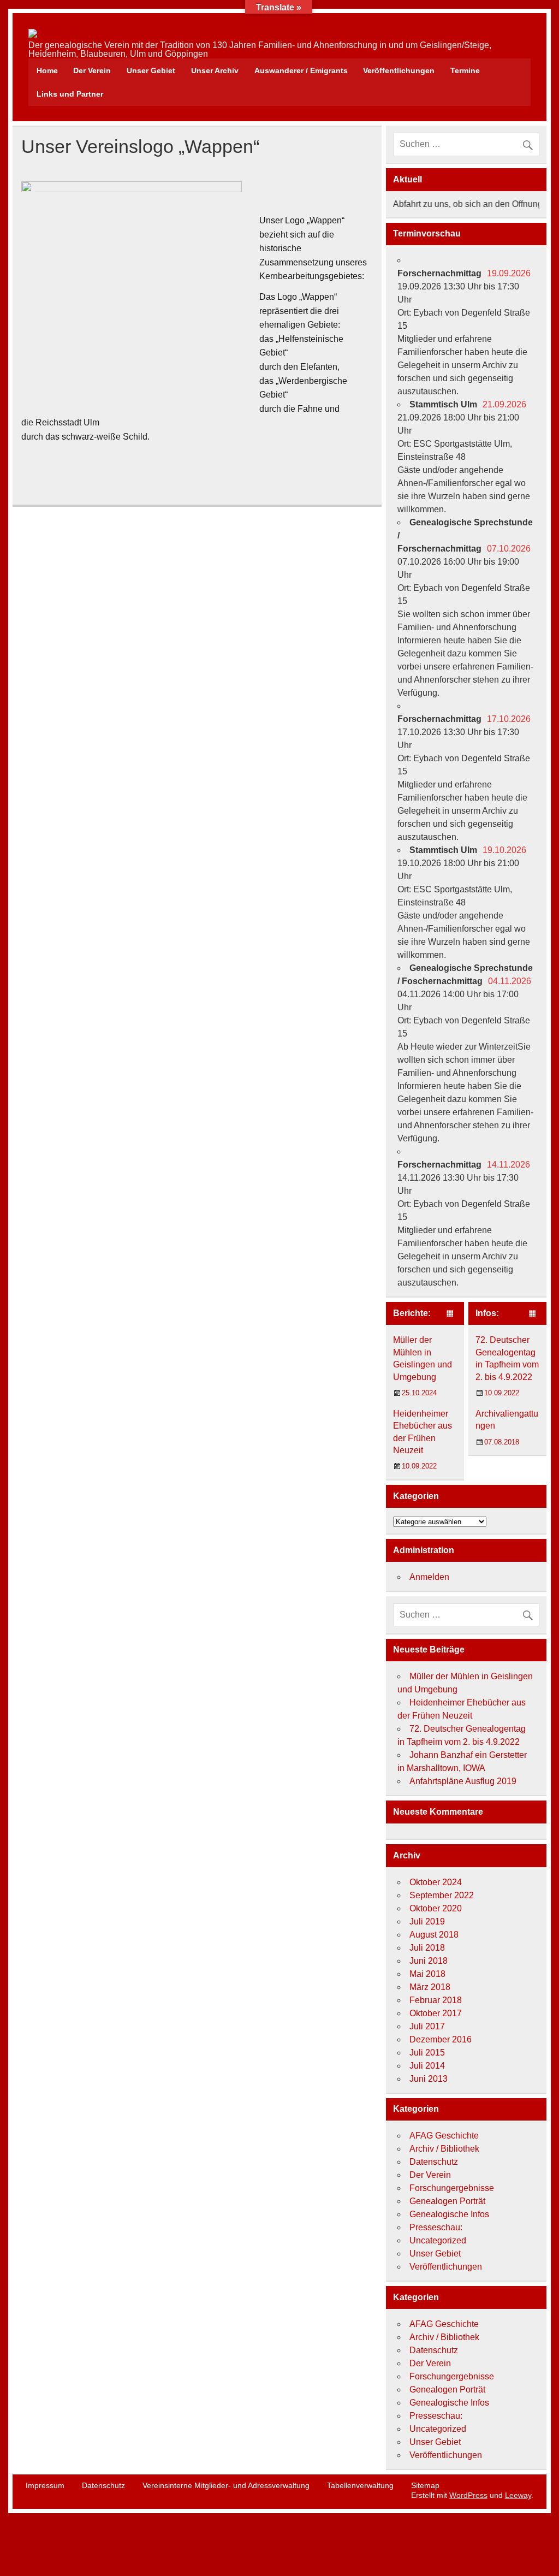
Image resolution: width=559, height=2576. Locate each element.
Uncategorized (438, 2240)
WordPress (468, 2495)
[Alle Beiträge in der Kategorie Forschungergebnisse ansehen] (450, 1314)
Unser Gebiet (151, 70)
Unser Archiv (215, 70)
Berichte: (412, 1313)
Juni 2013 (429, 2079)
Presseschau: (436, 2227)
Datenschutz (434, 2162)
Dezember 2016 (441, 2039)
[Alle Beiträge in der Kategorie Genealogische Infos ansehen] (533, 1314)
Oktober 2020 (436, 1908)
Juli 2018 (427, 1948)
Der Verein (92, 70)
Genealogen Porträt (447, 2201)
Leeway (518, 2495)
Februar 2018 (436, 2000)
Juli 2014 (427, 2066)
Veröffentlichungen (399, 70)
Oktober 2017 (436, 2013)
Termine (465, 70)
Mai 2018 (427, 1974)
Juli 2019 (427, 1921)
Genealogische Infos (449, 2214)
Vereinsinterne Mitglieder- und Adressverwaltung (226, 2485)
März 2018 (430, 1987)
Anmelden (429, 1577)
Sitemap (425, 2485)
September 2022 (442, 1895)
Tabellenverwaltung (360, 2485)
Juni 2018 (429, 1961)
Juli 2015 (427, 2053)
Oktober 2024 (436, 1882)
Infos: (487, 1313)
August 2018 (434, 1935)
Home (47, 70)
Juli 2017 (427, 2026)
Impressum (45, 2485)
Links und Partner (70, 94)
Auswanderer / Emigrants (301, 70)
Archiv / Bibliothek (444, 2149)
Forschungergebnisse (452, 2188)
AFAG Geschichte (444, 2136)
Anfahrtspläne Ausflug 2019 (463, 1781)
